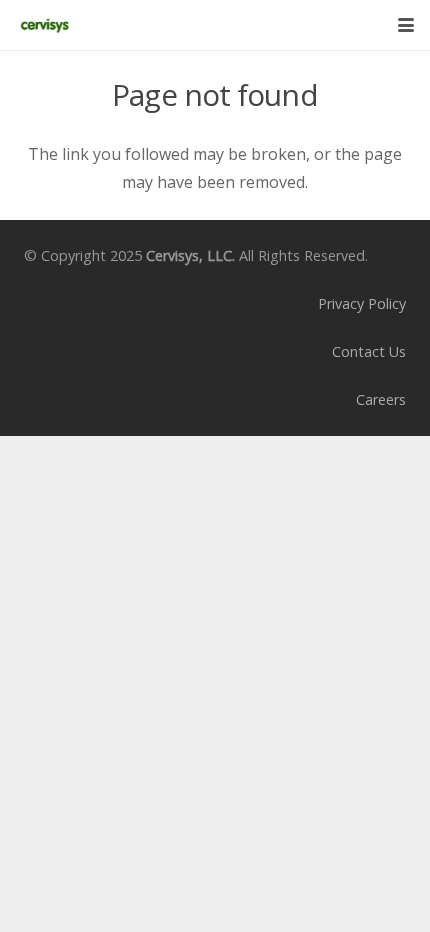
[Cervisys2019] (44, 25)
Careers (381, 399)
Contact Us (369, 351)
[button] (406, 25)
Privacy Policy (362, 303)
